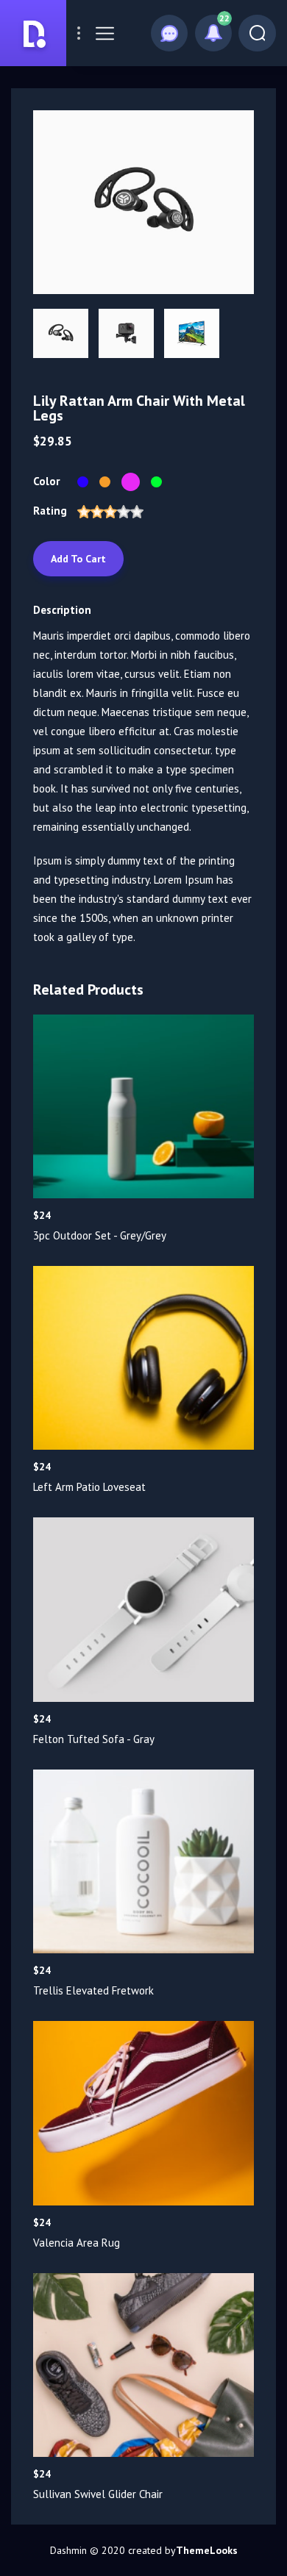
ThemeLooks (207, 2550)
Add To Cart (78, 559)
